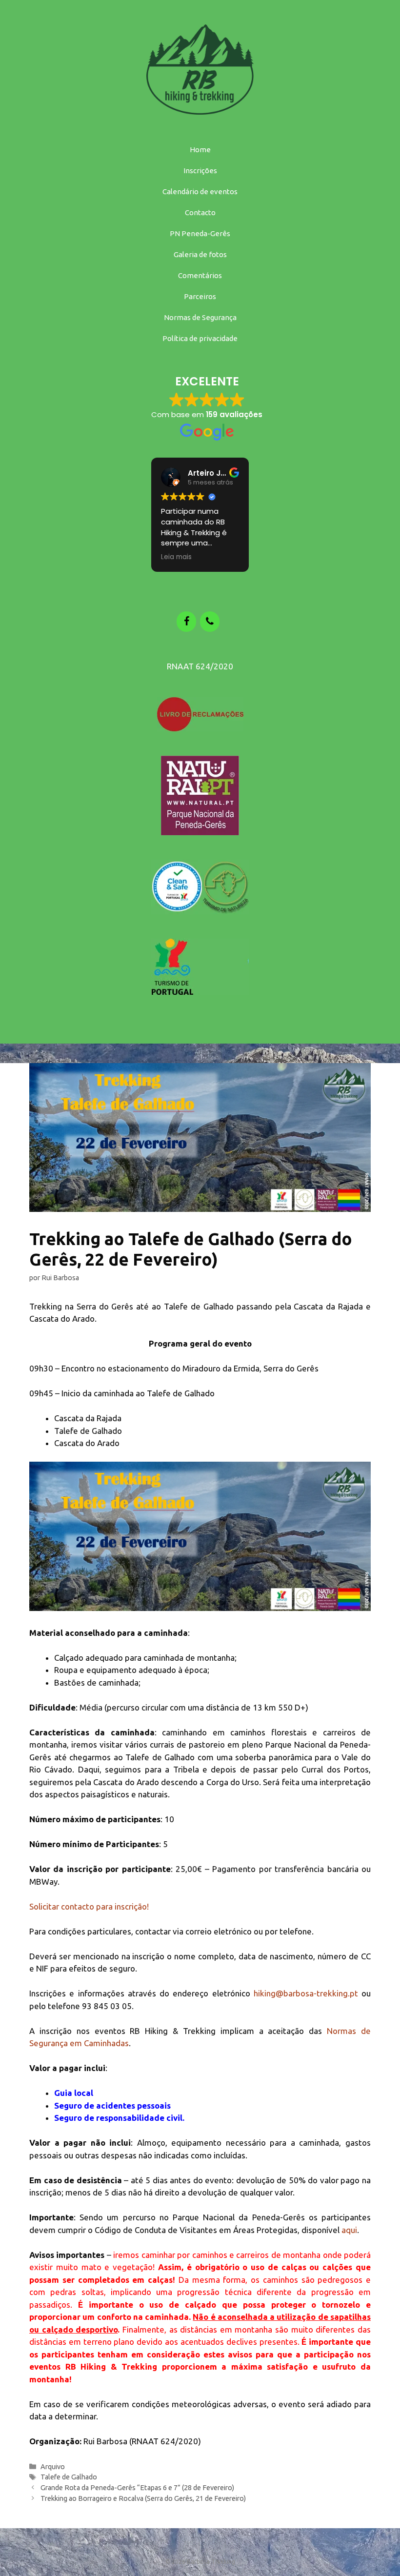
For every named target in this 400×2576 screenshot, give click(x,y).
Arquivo (53, 2467)
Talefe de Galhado (69, 2477)
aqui (349, 2230)
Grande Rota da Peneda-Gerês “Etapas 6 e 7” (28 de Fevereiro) (137, 2488)
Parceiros (200, 296)
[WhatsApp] (210, 622)
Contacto (200, 212)
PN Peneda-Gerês (200, 233)
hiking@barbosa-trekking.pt (306, 1993)
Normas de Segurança (200, 317)
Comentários (200, 275)
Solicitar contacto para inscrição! (89, 1906)
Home (200, 150)
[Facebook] (186, 622)
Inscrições (200, 171)
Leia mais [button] (176, 557)
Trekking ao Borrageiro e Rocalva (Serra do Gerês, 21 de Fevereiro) (143, 2498)
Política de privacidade (200, 338)
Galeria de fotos (200, 254)
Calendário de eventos (200, 191)
